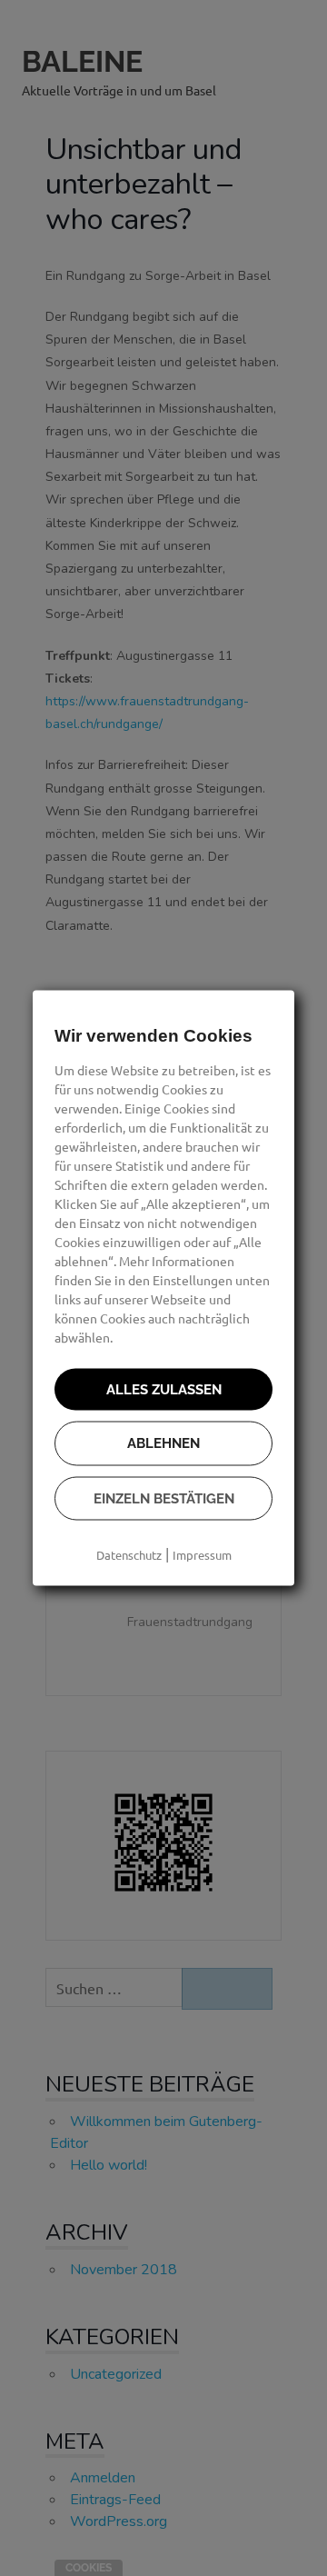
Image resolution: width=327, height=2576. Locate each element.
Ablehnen (163, 1443)
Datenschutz (129, 1555)
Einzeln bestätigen (164, 1498)
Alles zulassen (164, 1389)
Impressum (202, 1555)
